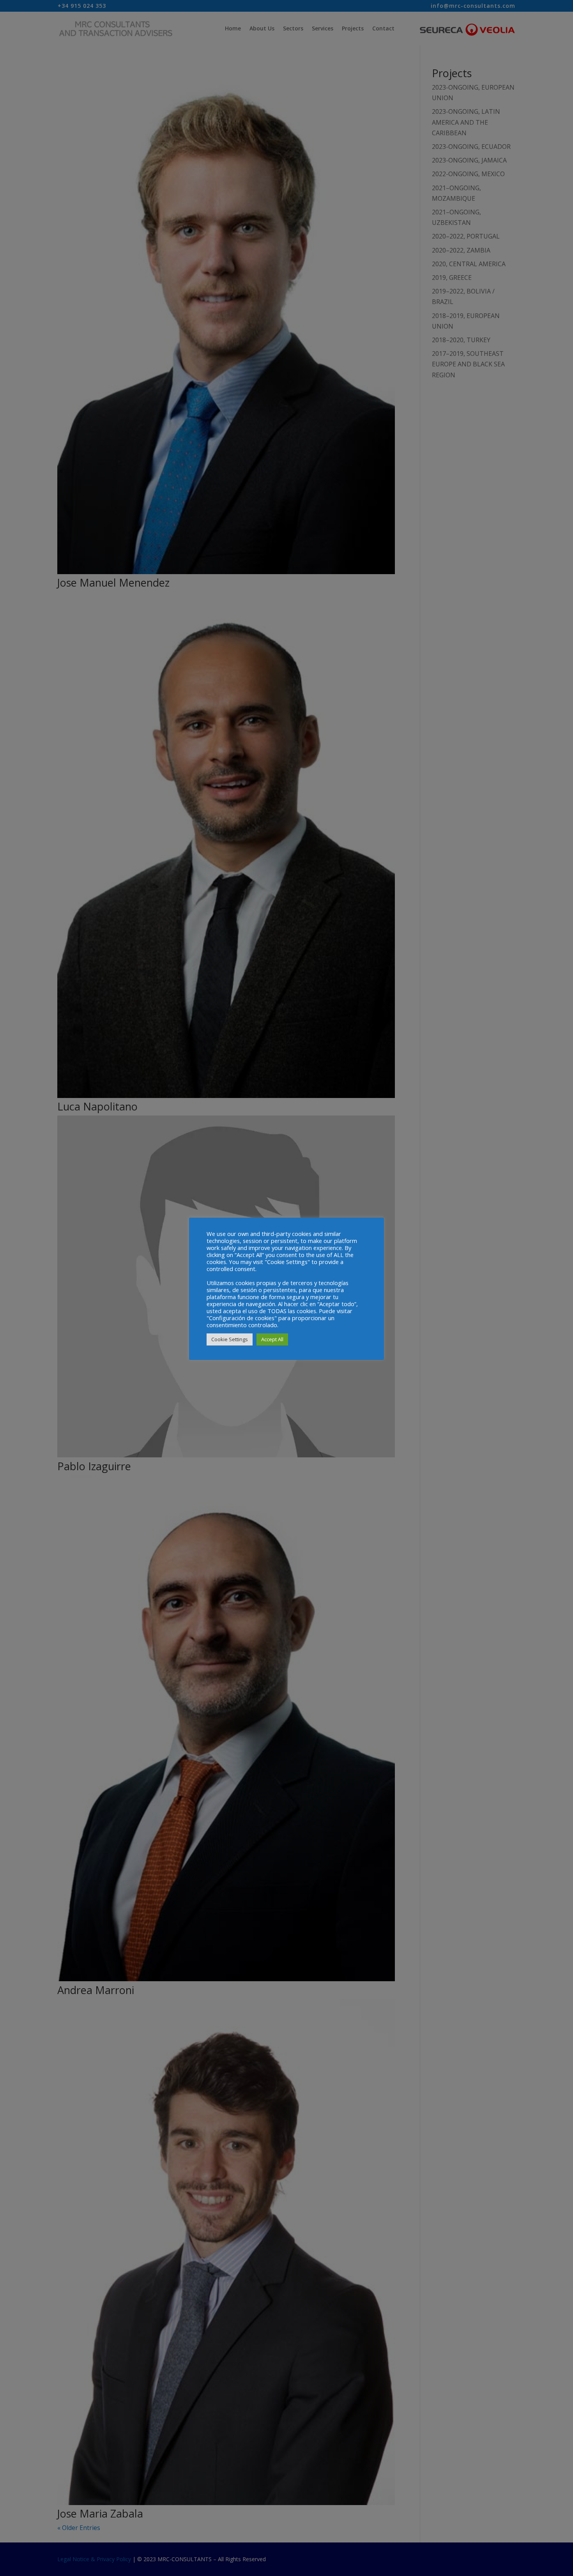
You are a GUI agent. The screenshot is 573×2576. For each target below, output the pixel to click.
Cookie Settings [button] (230, 1339)
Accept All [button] (272, 1339)
